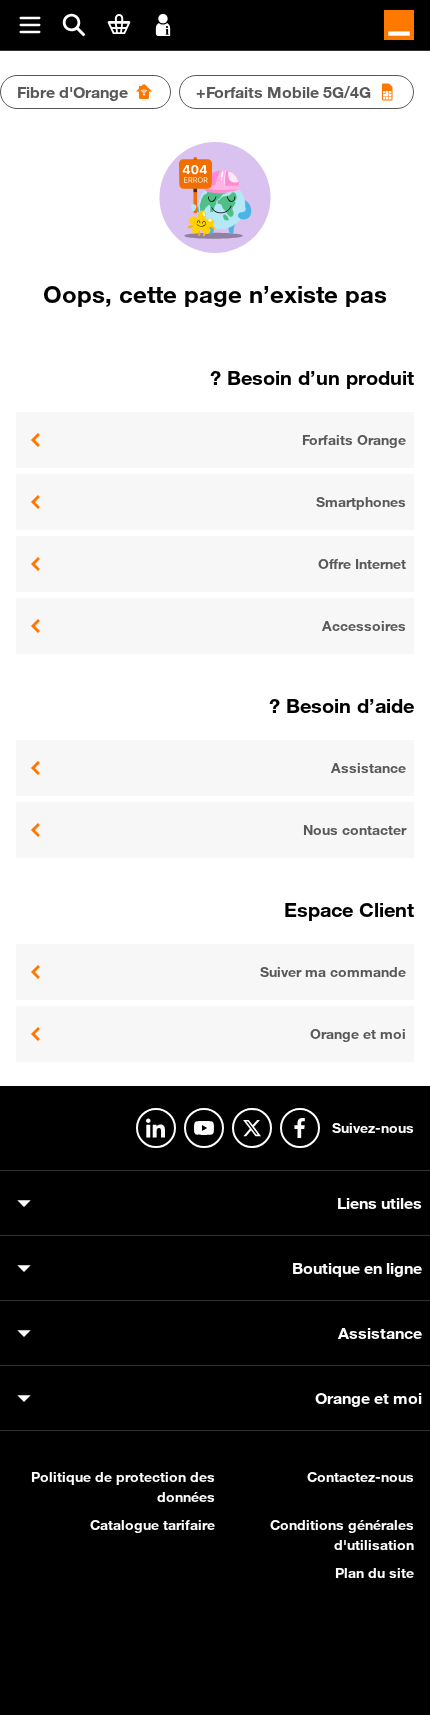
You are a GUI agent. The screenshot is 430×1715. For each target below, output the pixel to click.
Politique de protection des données (123, 1487)
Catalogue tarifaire (152, 1525)
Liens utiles (379, 1203)
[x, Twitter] (252, 1128)
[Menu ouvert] (30, 25)
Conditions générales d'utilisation (342, 1535)
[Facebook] (300, 1128)
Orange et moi (358, 1034)
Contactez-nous (360, 1477)
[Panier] (119, 24)
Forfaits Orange (354, 440)
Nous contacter (354, 830)
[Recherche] (74, 25)
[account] (163, 23)
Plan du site (374, 1573)
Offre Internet (362, 564)
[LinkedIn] (156, 1128)
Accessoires (364, 626)
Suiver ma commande (333, 972)
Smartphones (361, 502)
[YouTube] (204, 1128)
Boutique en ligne (357, 1268)
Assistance (368, 768)
